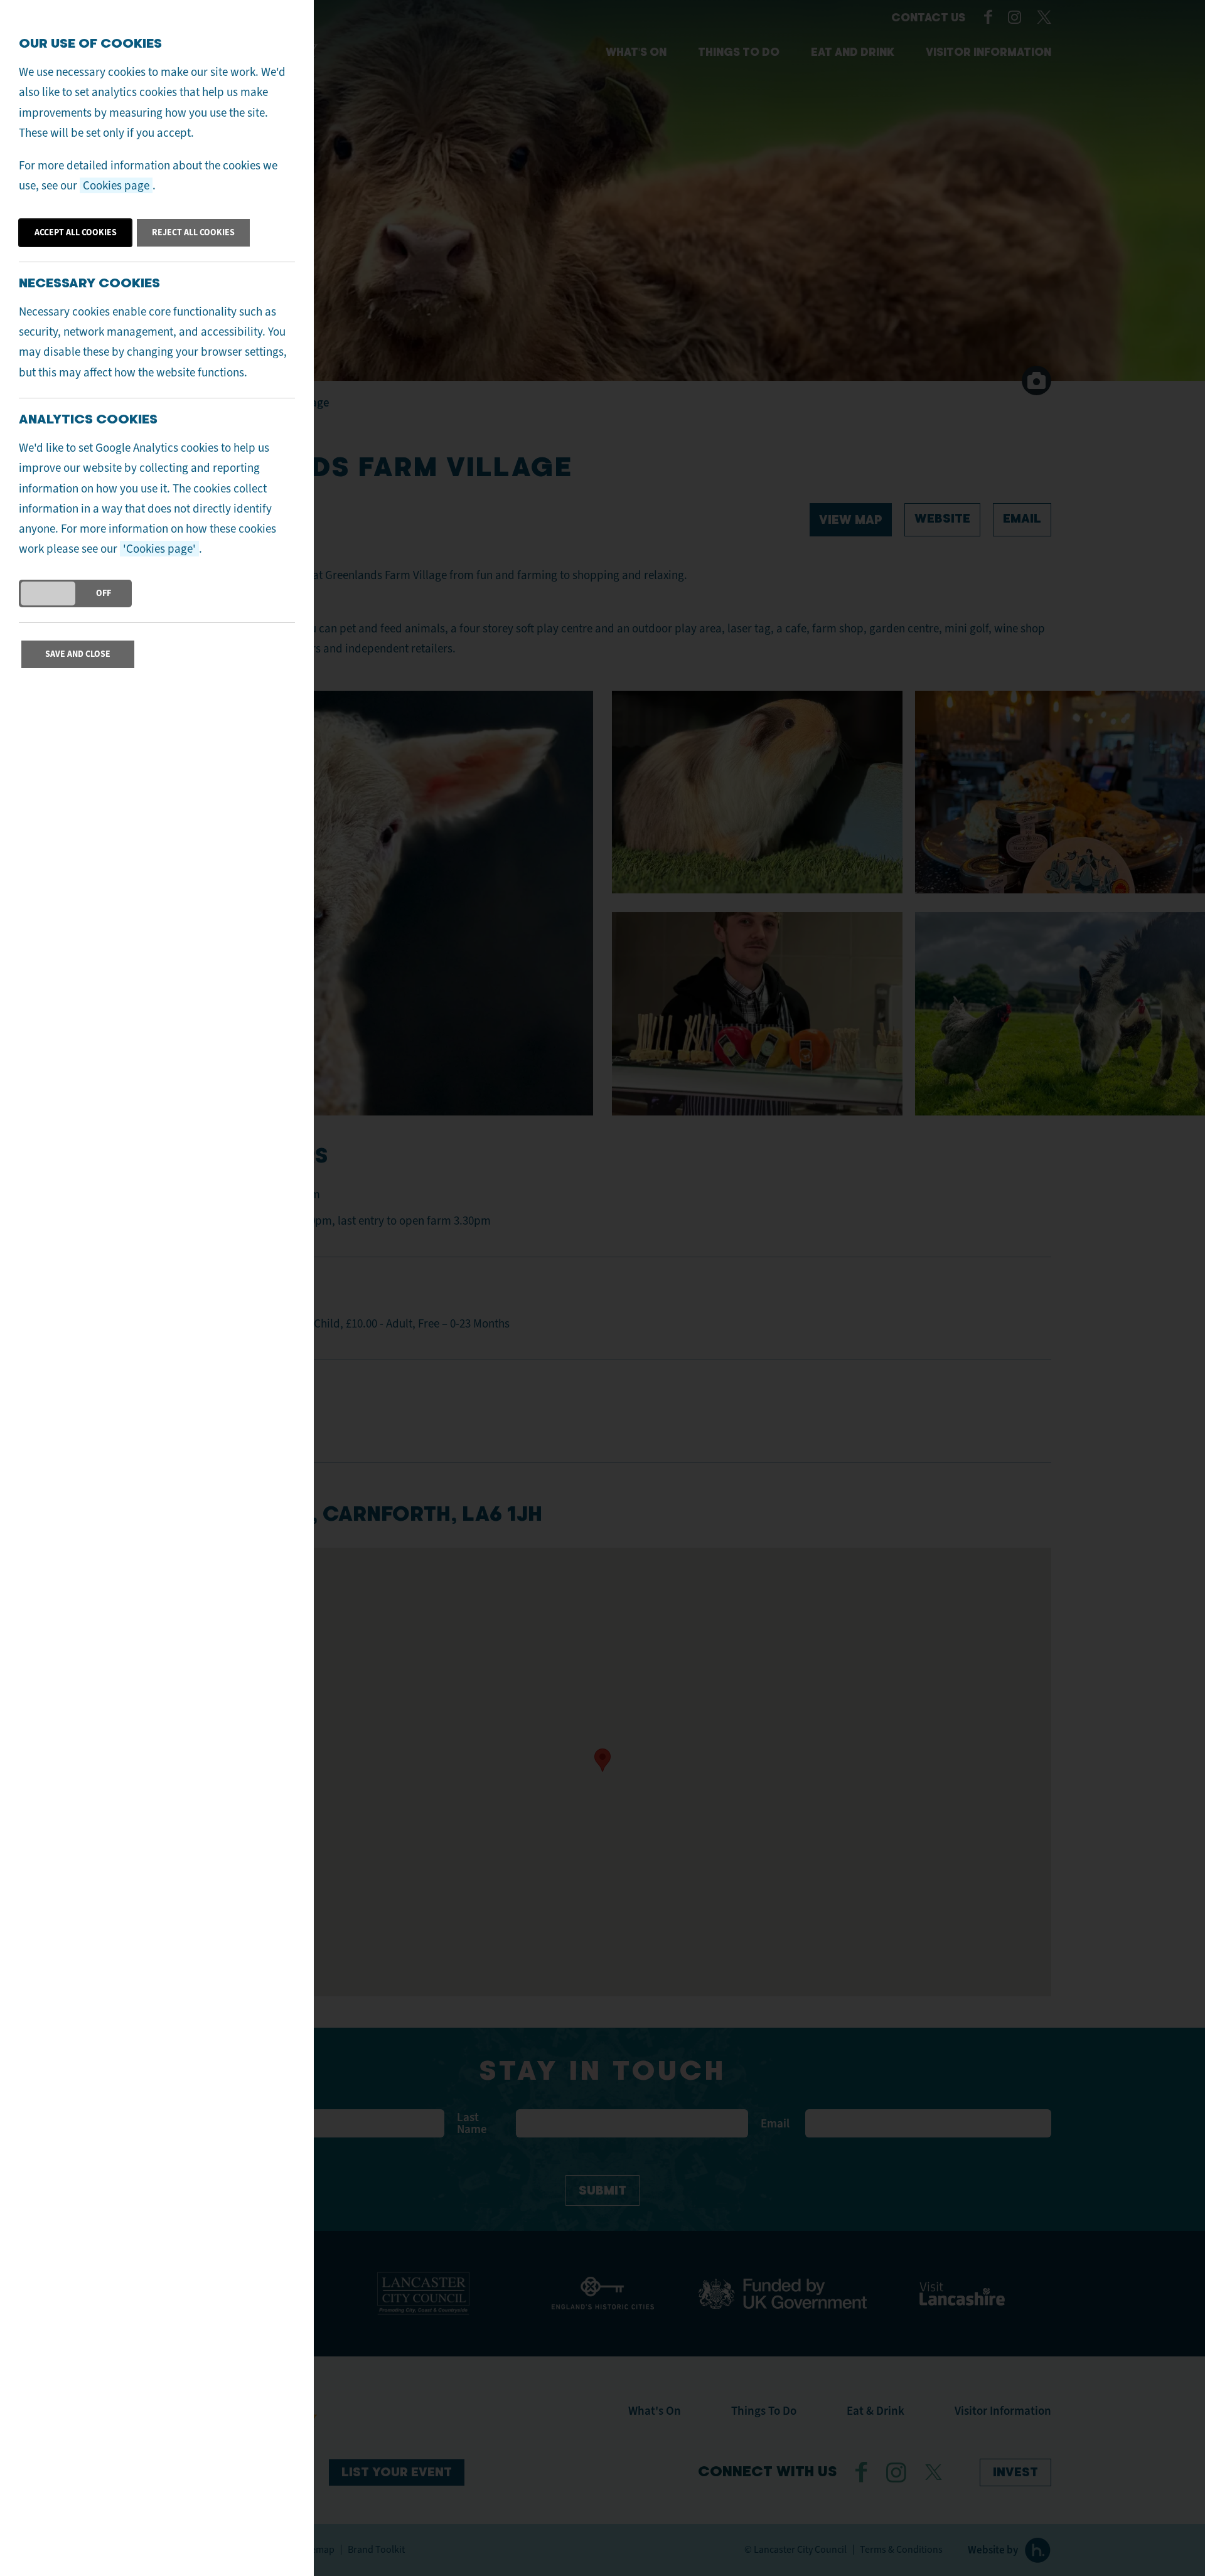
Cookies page (116, 185)
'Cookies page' (159, 549)
